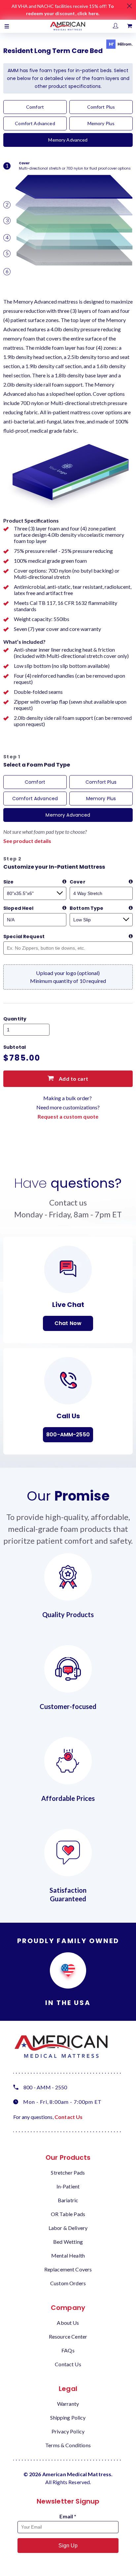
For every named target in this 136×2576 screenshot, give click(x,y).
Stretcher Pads (68, 2172)
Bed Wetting (68, 2242)
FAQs (68, 2350)
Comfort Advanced (35, 123)
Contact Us (69, 2117)
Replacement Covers (68, 2269)
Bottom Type (87, 908)
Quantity (15, 1019)
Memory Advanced (68, 140)
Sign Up (68, 2546)
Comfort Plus (101, 107)
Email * (68, 2516)
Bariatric (68, 2200)
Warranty (68, 2404)
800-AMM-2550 (68, 1435)
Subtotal (15, 1047)
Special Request (24, 936)
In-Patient (68, 2186)
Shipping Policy (68, 2417)
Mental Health (68, 2255)
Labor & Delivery (68, 2228)
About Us (68, 2323)
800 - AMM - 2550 (45, 2087)
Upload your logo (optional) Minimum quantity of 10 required (68, 977)
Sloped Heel (18, 908)
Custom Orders (68, 2283)
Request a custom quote (68, 1116)
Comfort (35, 107)
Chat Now (68, 1323)
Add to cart (73, 1079)
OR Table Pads (68, 2214)
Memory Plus (101, 123)
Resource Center (68, 2336)
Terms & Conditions (68, 2445)
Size (9, 882)
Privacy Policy (68, 2431)
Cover (78, 882)
